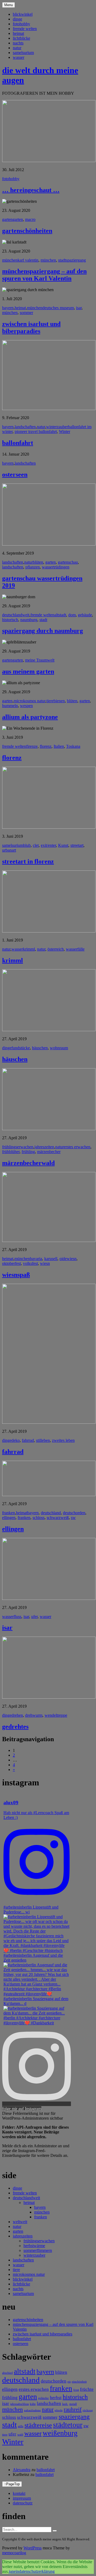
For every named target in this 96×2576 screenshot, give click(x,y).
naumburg (29, 620)
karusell (51, 1259)
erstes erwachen (77, 1147)
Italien (59, 746)
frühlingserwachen (18, 1147)
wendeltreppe (56, 1715)
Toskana (73, 746)
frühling (28, 1152)
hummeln (10, 706)
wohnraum (59, 1048)
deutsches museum (58, 308)
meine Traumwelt (40, 660)
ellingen (9, 1518)
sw (73, 1518)
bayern (8, 308)
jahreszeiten (44, 1147)
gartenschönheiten (27, 231)
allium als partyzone (30, 717)
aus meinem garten (28, 671)
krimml (29, 949)
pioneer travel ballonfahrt (36, 432)
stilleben (43, 1440)
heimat (18, 33)
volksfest (30, 1263)
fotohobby (21, 24)
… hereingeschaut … (31, 190)
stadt (43, 620)
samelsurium (23, 53)
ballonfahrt (18, 443)
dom (72, 615)
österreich (56, 949)
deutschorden (74, 1513)
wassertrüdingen (56, 567)
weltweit (20, 2222)
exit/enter (48, 845)
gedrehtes (15, 1727)
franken (9, 1513)
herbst (56, 2398)
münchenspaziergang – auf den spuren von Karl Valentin (44, 275)
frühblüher (11, 1152)
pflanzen (33, 567)
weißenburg (60, 2433)
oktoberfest (11, 1263)
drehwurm (34, 1715)
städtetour (68, 2425)
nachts (18, 43)
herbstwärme (34, 2246)
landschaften (25, 427)
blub (27, 845)
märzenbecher (49, 1152)
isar (79, 308)
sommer (26, 313)
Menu (9, 5)
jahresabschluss (19, 2404)
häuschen (40, 1048)
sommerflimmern (38, 2250)
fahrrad (28, 1440)
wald (20, 2435)
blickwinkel (23, 14)
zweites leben (63, 1440)
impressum (22, 2498)
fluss (17, 1617)
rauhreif (73, 2409)
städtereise (38, 2425)
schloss (39, 1518)
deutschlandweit (16, 615)
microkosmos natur (29, 701)
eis (69, 2382)
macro (30, 219)
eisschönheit (79, 2382)
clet (36, 845)
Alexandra (22, 2470)
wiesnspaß (16, 1275)
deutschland (51, 1513)
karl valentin (28, 260)
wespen (26, 706)
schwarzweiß (58, 1518)
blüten (38, 562)
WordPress (33, 2548)
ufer (34, 1617)
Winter (65, 432)
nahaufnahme (32, 2410)
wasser (19, 57)
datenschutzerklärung (37, 2571)
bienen (59, 701)
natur (17, 48)
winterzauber (57, 427)
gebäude (85, 615)
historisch (10, 620)
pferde (59, 2410)
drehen (17, 1715)
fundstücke (21, 1048)
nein (15, 2571)
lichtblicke (21, 38)
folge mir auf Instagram (22, 2109)
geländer (43, 2398)
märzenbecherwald (28, 1163)
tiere (50, 701)
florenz (46, 746)
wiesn (45, 1263)
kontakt (19, 2493)
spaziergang (74, 2416)
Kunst (63, 845)
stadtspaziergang (72, 260)
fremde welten (25, 29)
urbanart (9, 850)
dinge (17, 19)
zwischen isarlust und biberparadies (31, 327)
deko (16, 1440)
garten (7, 219)
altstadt (60, 615)
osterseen (15, 474)
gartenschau (68, 562)
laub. (65, 2404)
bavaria (36, 1259)
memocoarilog (14, 2553)
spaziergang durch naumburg (43, 631)
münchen (10, 260)
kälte (33, 2404)
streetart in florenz (28, 861)
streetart (77, 845)
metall (73, 2404)
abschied (7, 2373)
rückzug (88, 2410)
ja (10, 2571)
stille (21, 2426)
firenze (32, 746)
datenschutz (23, 2503)
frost (76, 2390)
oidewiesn (68, 1259)
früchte (87, 2389)
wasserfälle (75, 949)
